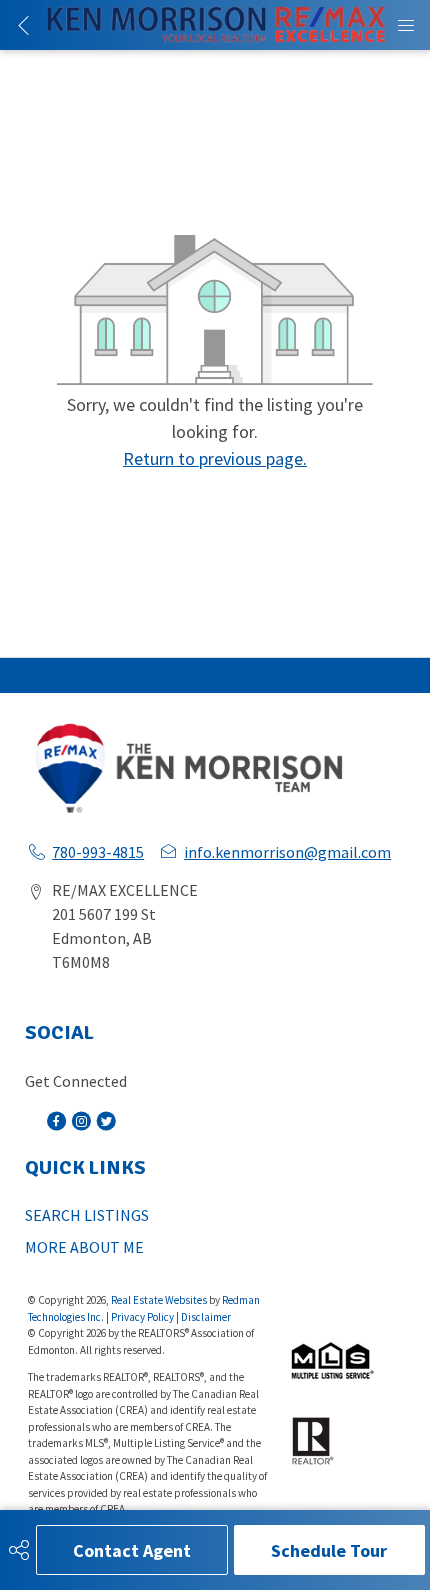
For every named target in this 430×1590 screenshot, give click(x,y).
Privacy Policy (142, 1317)
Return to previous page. (215, 458)
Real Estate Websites (160, 1300)
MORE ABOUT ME (84, 1247)
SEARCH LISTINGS (87, 1215)
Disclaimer (206, 1317)
